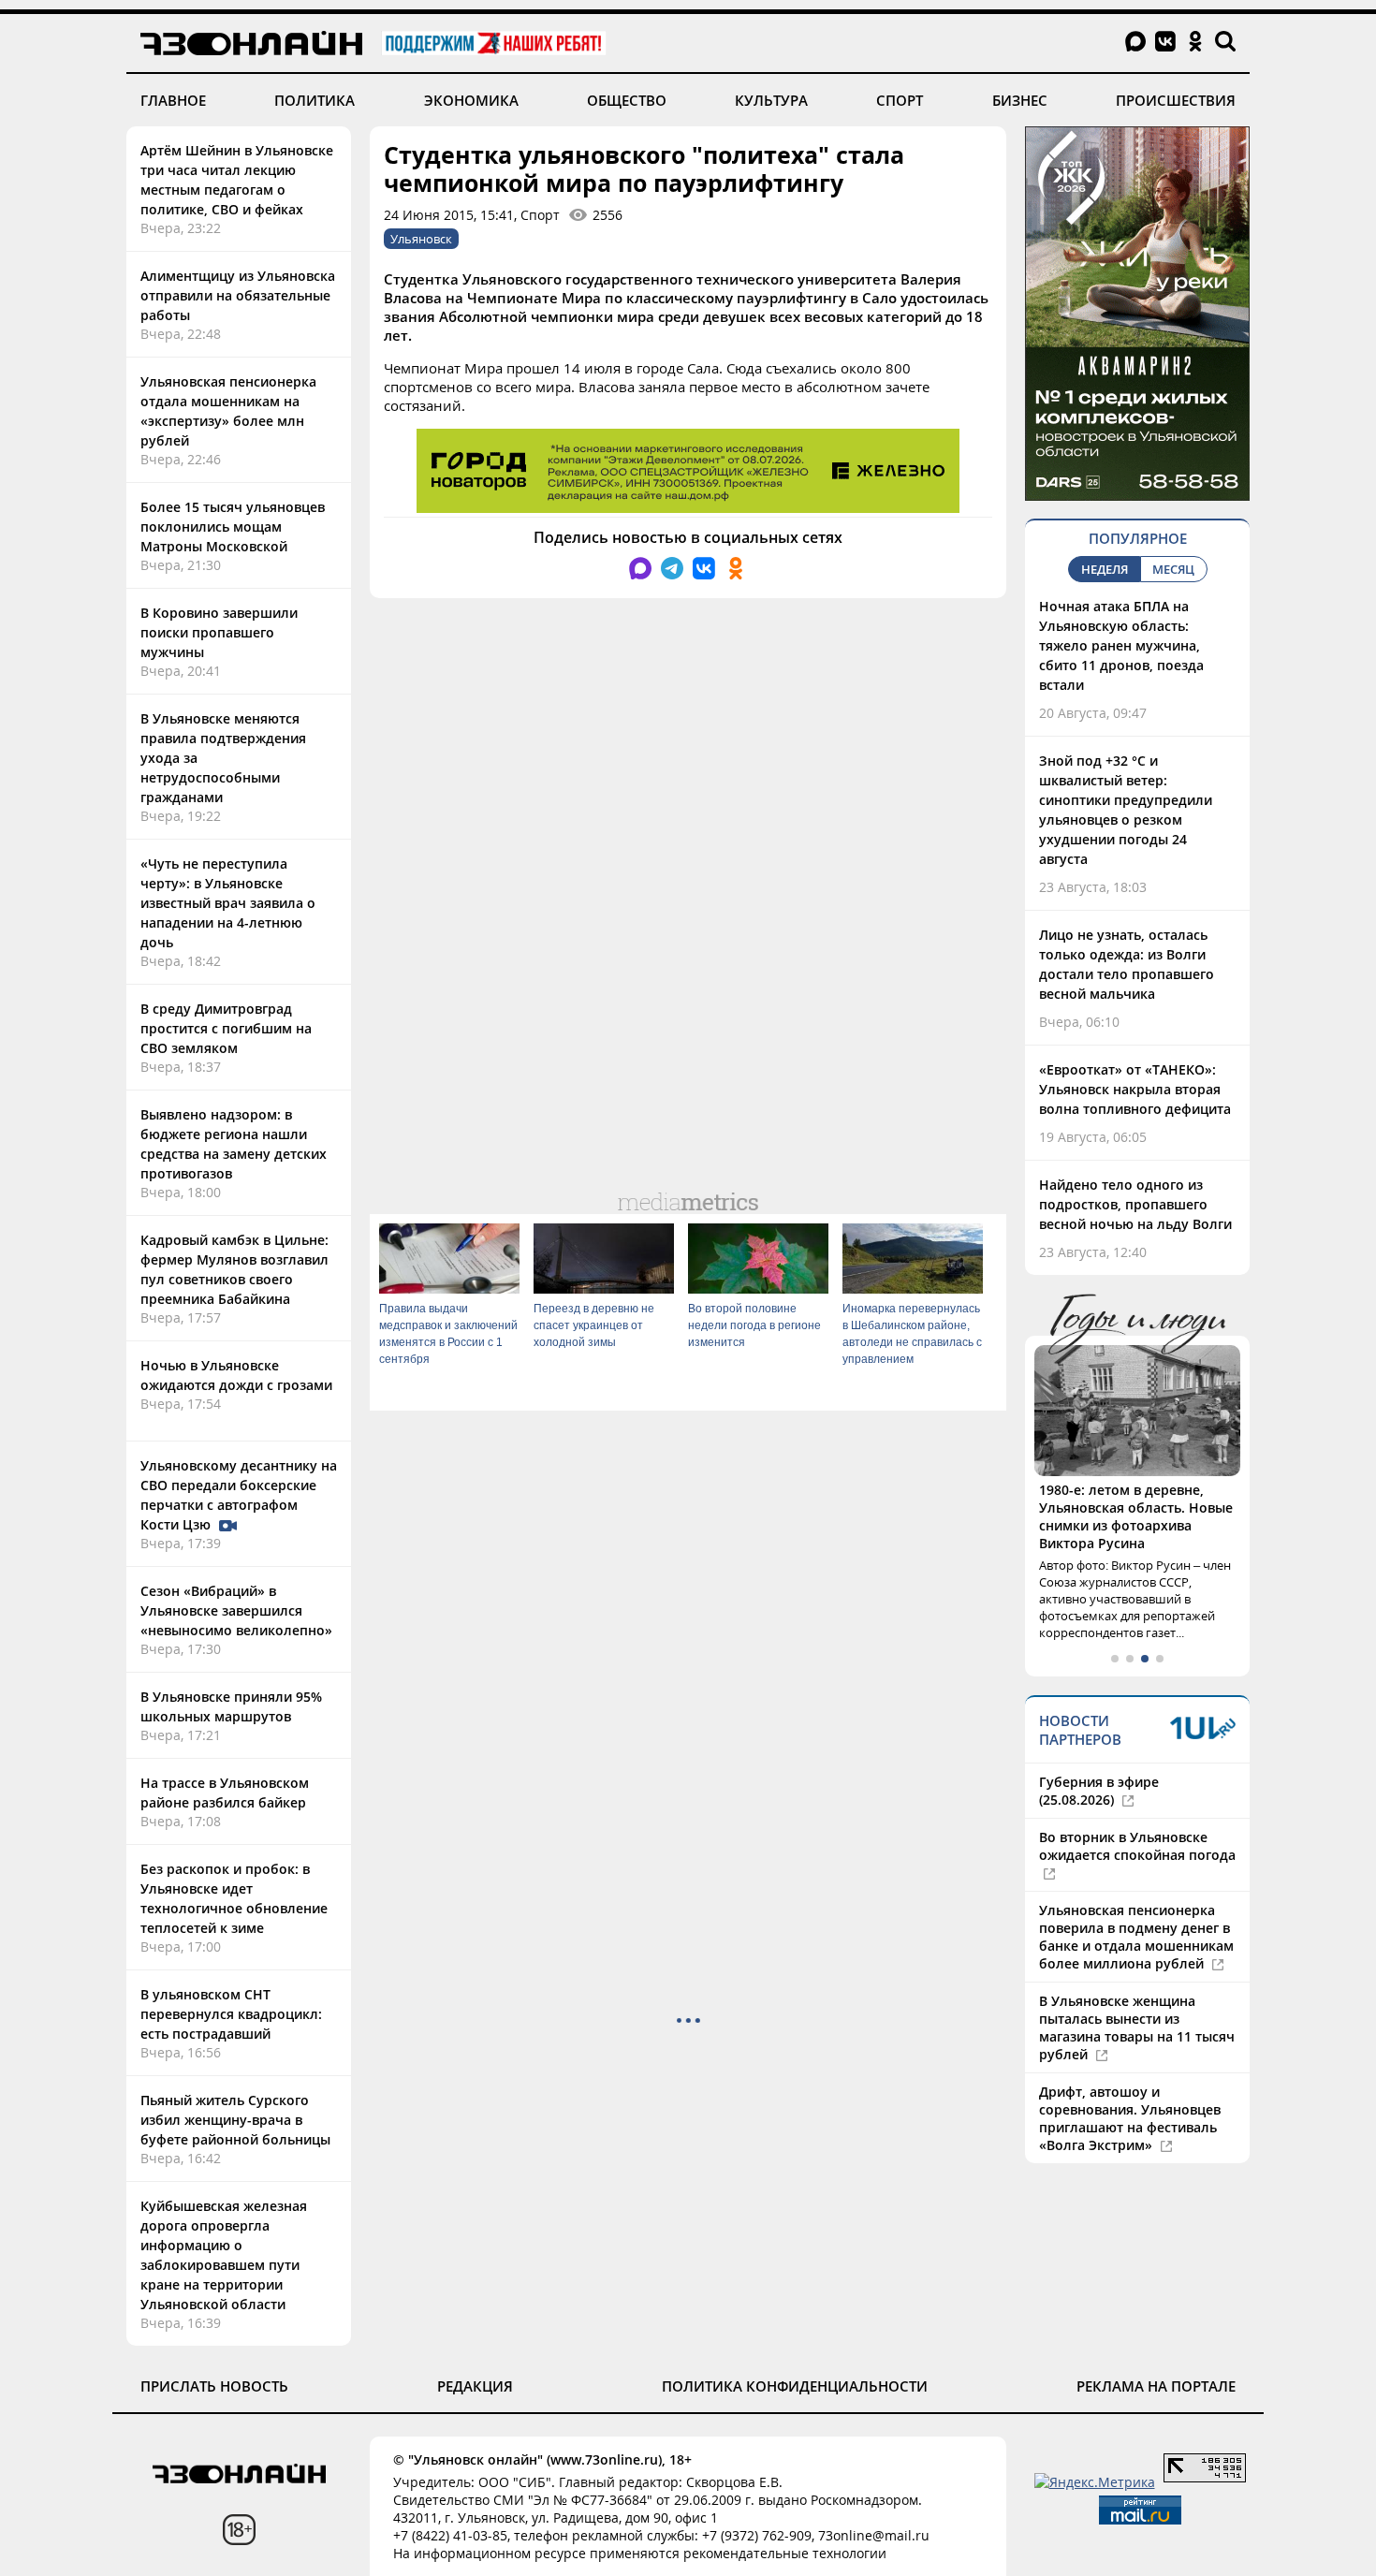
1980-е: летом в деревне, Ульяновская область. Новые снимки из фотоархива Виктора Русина (1136, 1516)
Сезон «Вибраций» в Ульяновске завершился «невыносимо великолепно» (236, 1610)
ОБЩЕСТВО (627, 100)
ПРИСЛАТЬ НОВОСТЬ (214, 2386)
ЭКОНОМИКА (471, 100)
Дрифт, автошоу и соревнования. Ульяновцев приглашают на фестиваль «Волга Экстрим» (1130, 2118)
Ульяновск (421, 239)
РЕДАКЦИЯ (475, 2386)
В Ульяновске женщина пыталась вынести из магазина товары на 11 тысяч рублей (1137, 2027)
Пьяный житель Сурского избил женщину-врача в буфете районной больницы (235, 2120)
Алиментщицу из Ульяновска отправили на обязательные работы (238, 295)
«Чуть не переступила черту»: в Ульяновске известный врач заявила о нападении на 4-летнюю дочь (228, 903)
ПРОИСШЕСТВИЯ (1176, 100)
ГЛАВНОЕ (173, 100)
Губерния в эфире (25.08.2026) (1099, 1791)
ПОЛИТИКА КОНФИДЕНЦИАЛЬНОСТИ (795, 2386)
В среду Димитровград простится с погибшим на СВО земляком (226, 1028)
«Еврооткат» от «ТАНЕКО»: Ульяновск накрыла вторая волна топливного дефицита (1135, 1089)
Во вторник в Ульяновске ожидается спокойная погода (1137, 1846)
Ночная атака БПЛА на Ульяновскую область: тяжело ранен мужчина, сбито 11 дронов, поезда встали (1121, 645)
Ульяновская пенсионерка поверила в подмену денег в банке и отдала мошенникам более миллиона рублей (1136, 1937)
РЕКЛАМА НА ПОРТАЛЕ (1156, 2386)
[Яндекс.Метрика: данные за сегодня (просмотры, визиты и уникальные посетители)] (1095, 2482)
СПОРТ (900, 100)
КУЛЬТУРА (771, 100)
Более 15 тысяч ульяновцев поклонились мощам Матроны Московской (233, 527)
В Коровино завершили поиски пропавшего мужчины (219, 632)
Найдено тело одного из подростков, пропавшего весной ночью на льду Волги (1135, 1204)
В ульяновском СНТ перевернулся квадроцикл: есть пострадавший (231, 2014)
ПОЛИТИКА (315, 100)
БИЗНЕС (1020, 100)
